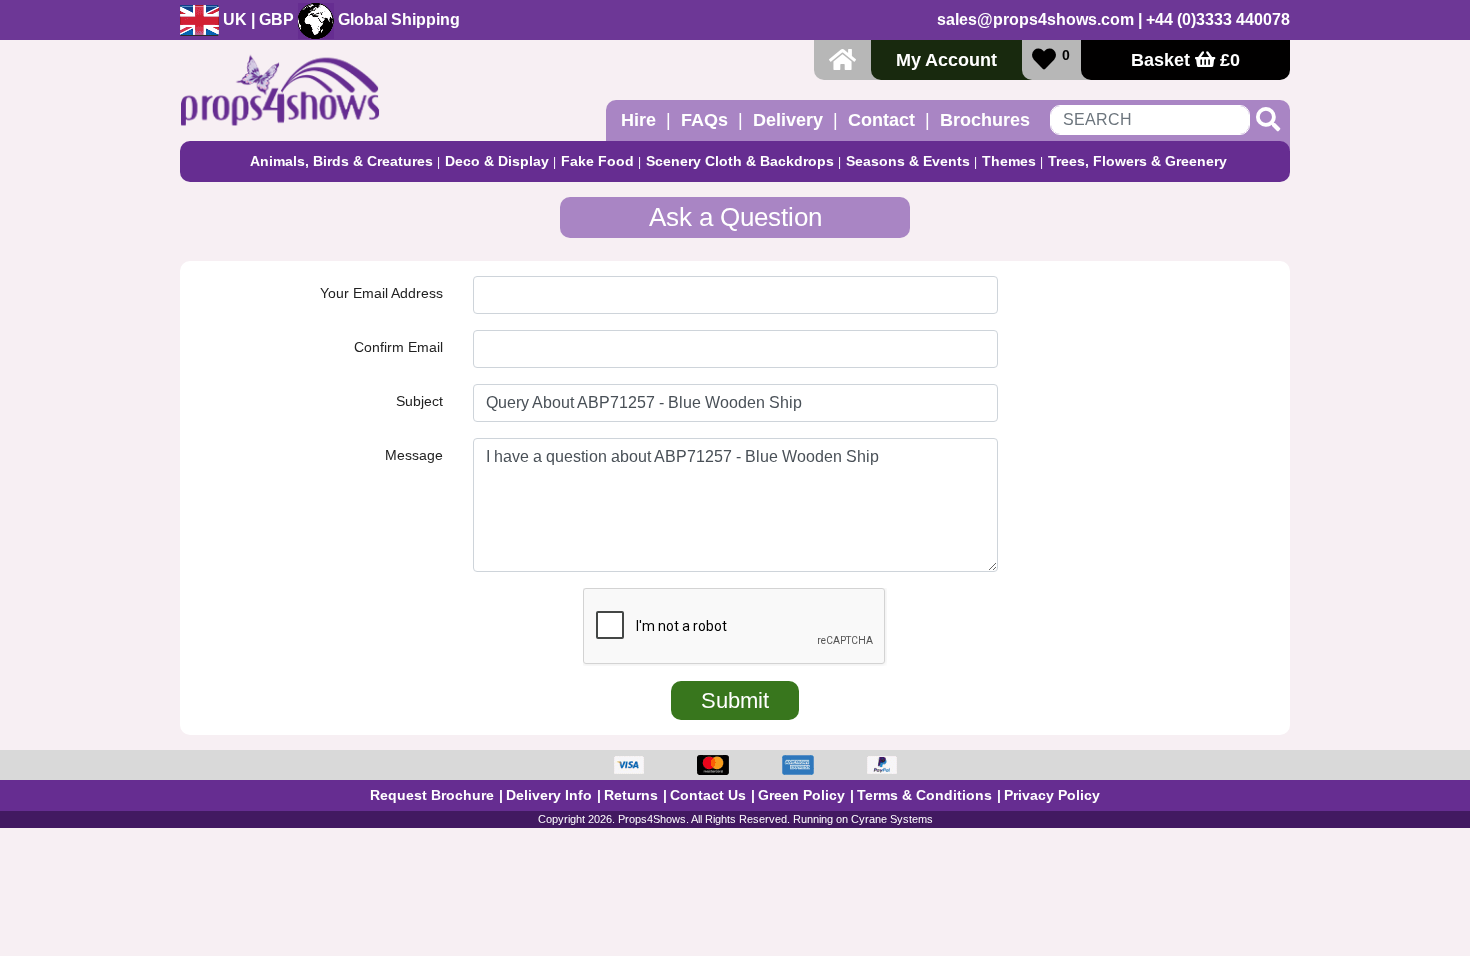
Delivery (788, 120)
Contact (881, 120)
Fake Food (597, 161)
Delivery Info (549, 795)
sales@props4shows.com (1035, 19)
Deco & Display (497, 161)
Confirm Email (398, 347)
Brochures (985, 120)
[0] (1044, 59)
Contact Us (708, 795)
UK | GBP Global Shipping (339, 19)
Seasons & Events (908, 161)
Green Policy (801, 795)
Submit (735, 700)
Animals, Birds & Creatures (341, 161)
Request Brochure (432, 795)
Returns (631, 795)
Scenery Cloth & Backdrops (740, 161)
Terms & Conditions (924, 795)
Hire (638, 120)
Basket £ (1185, 60)
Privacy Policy (1052, 795)
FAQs (704, 120)
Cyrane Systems (892, 819)
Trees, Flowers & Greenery (1137, 161)
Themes (1009, 161)
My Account (946, 60)
